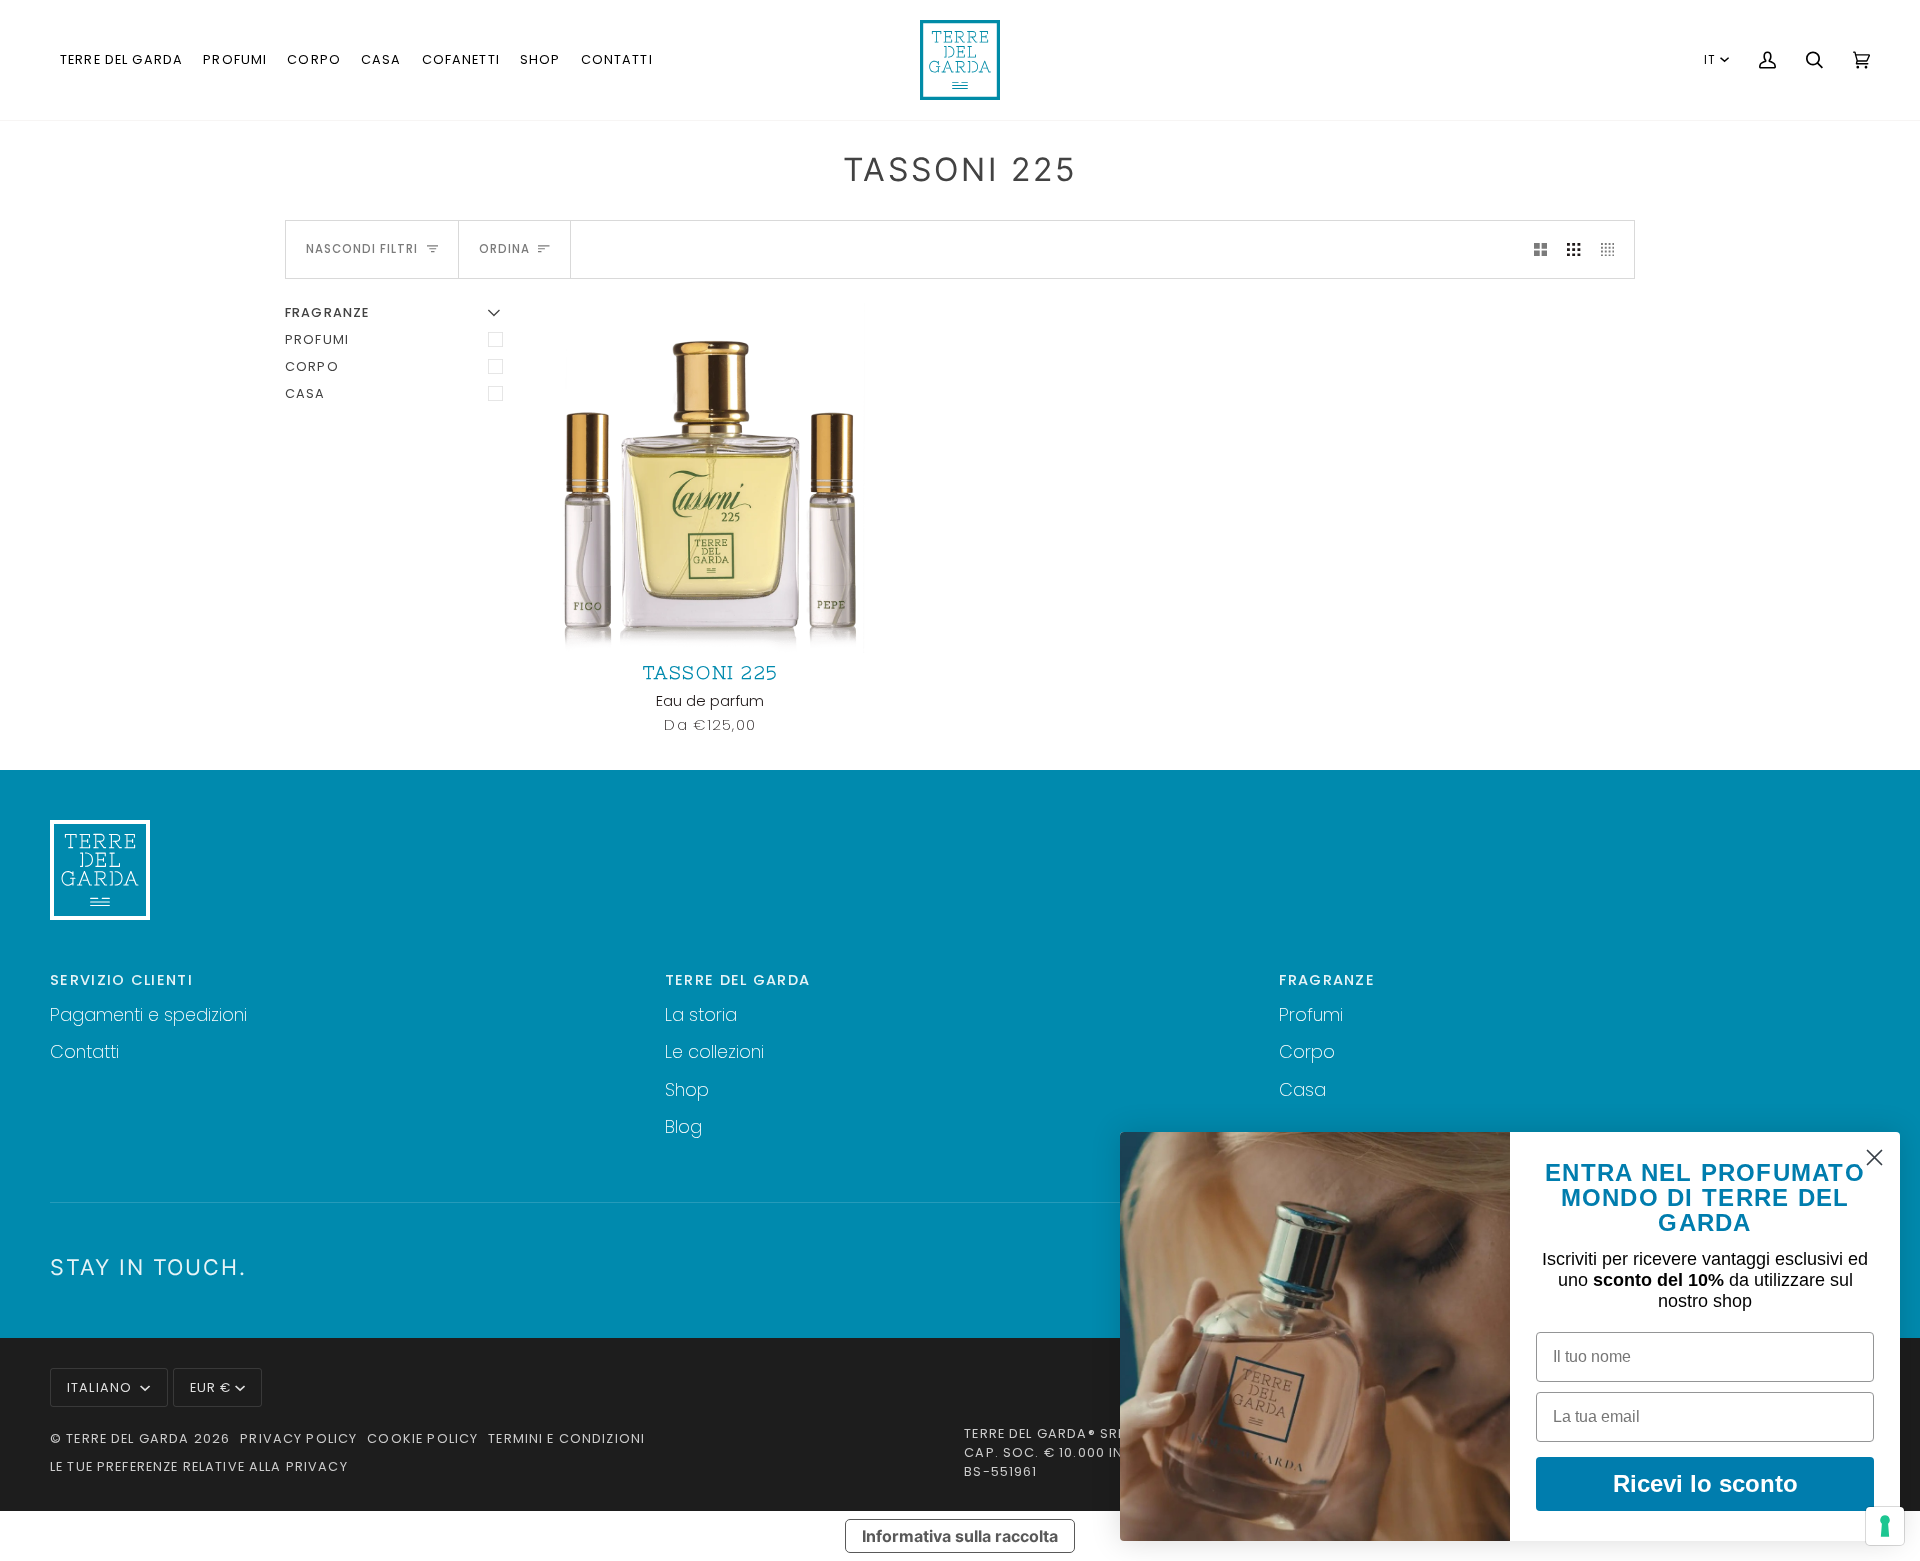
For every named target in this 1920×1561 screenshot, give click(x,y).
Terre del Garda (127, 1438)
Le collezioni (714, 1051)
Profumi (317, 339)
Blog (683, 1126)
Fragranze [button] (1327, 980)
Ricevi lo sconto (1705, 1483)
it (1710, 60)
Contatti (84, 1051)
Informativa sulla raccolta (960, 1536)
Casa (305, 393)
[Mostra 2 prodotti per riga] (1540, 249)
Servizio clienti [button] (121, 980)
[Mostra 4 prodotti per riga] (1612, 249)
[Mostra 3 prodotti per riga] (1573, 249)
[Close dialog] (1874, 1157)
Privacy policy (298, 1438)
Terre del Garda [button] (738, 980)
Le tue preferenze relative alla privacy (199, 1466)
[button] (121, 60)
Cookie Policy (422, 1438)
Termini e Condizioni (566, 1438)
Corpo (312, 366)
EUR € (211, 1387)
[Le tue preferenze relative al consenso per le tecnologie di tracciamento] (1885, 1526)
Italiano (101, 1387)
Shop (687, 1089)
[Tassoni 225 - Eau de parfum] (710, 478)
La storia (701, 1014)
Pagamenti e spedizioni (148, 1014)
